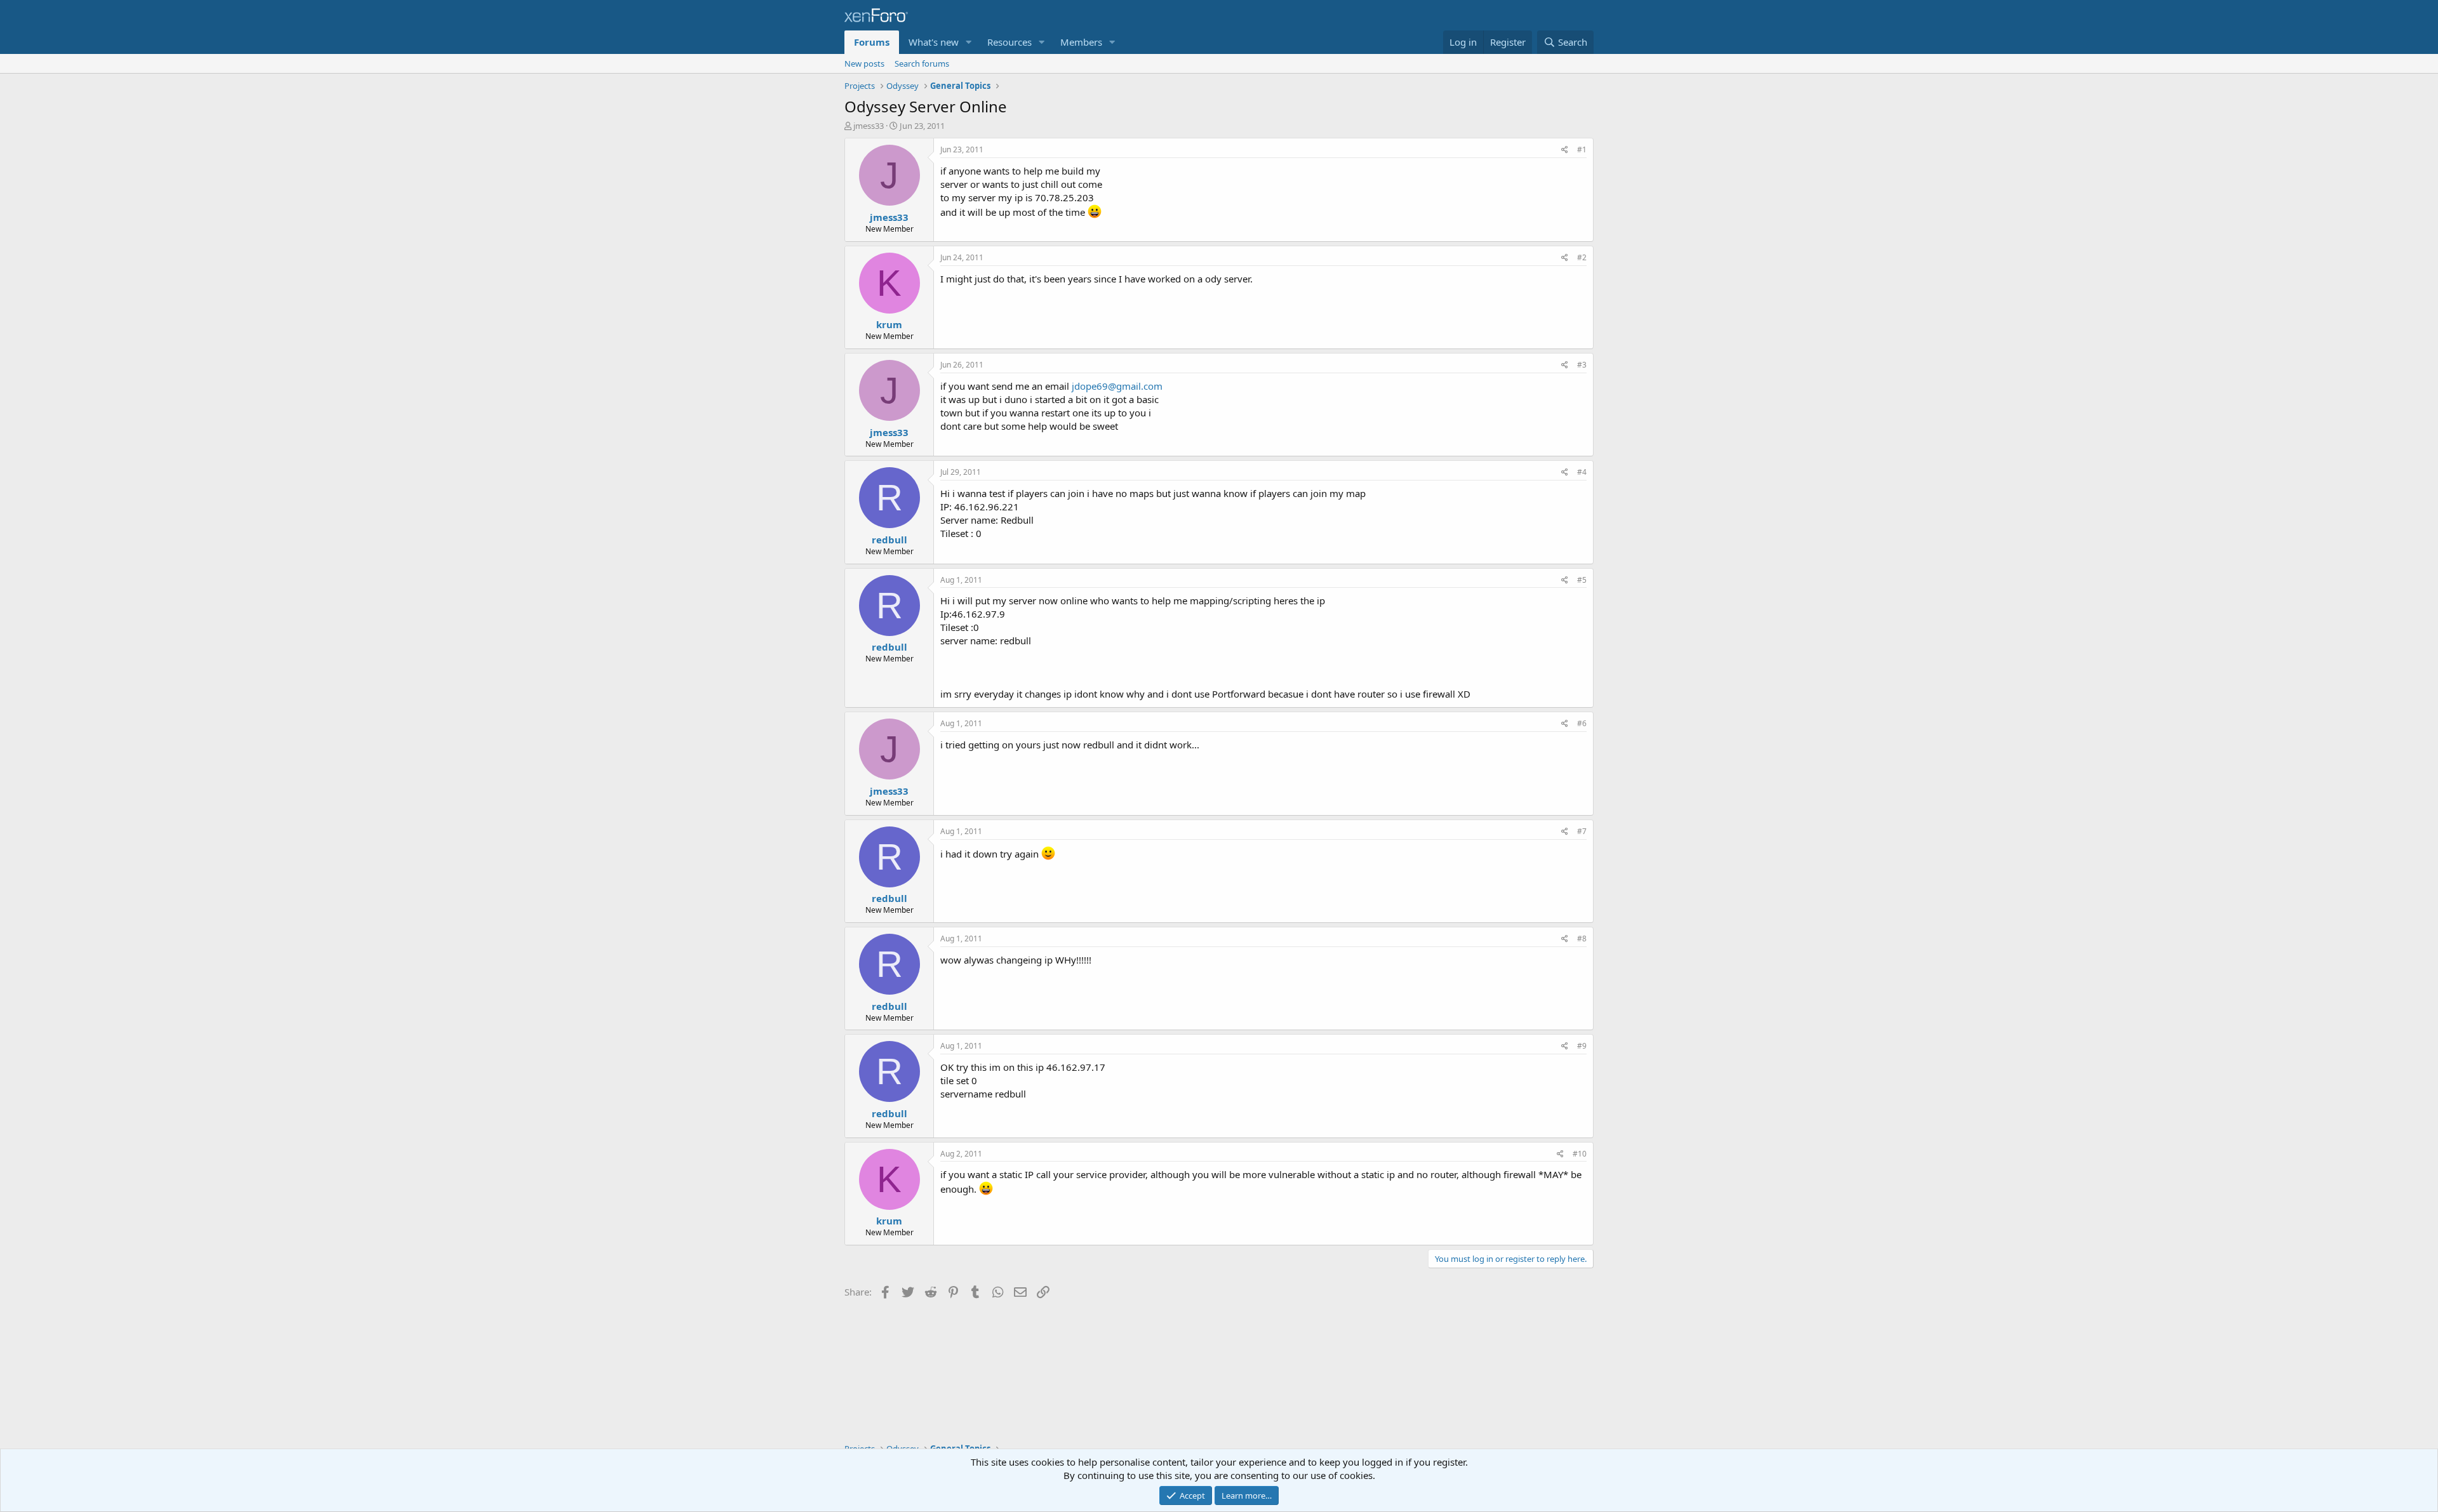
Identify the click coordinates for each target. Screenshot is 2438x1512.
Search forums (922, 63)
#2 (1582, 257)
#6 (1582, 723)
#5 (1582, 580)
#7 (1582, 831)
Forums (872, 42)
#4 (1582, 472)
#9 (1582, 1046)
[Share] (1565, 150)
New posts (864, 63)
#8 (1582, 938)
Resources (1009, 42)
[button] (969, 42)
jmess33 (869, 126)
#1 (1582, 149)
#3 (1582, 365)
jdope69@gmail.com (1117, 386)
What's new (934, 42)
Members (1081, 42)
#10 (1580, 1154)
